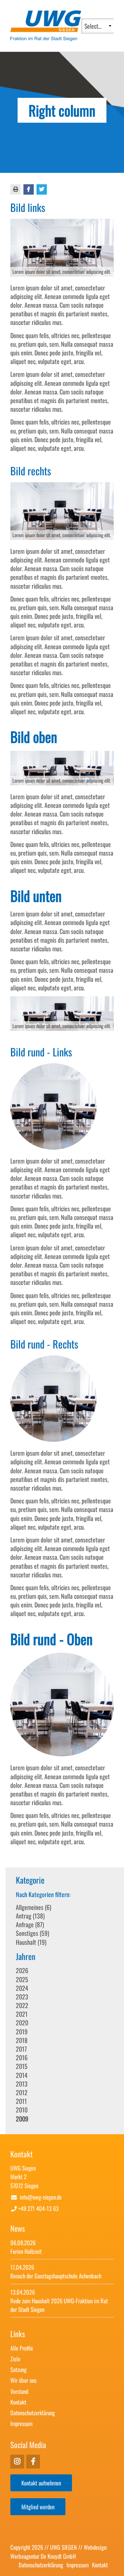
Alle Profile (22, 2348)
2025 (22, 1979)
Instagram (33, 2462)
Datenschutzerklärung (33, 2413)
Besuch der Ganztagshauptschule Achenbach (56, 2276)
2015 (22, 2066)
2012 (22, 2092)
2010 (22, 2110)
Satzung (18, 2369)
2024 (22, 1988)
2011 (21, 2101)
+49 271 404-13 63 (38, 2208)
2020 (22, 2023)
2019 (22, 2032)
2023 (22, 1997)
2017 (21, 2049)
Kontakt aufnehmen (41, 2483)
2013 (22, 2084)
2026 (22, 1970)
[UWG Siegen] (46, 38)
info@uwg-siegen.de (41, 2197)
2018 (22, 2040)
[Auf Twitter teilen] (42, 189)
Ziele (15, 2359)
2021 (22, 2014)
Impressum (21, 2423)
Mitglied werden (38, 2507)
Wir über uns (23, 2380)
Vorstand (19, 2391)
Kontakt (18, 2402)
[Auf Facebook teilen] (29, 189)
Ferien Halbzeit (26, 2251)
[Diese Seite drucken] (16, 189)
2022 (22, 2005)
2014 (22, 2075)
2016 (22, 2057)
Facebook (17, 2462)
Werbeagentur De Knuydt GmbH (43, 2556)
